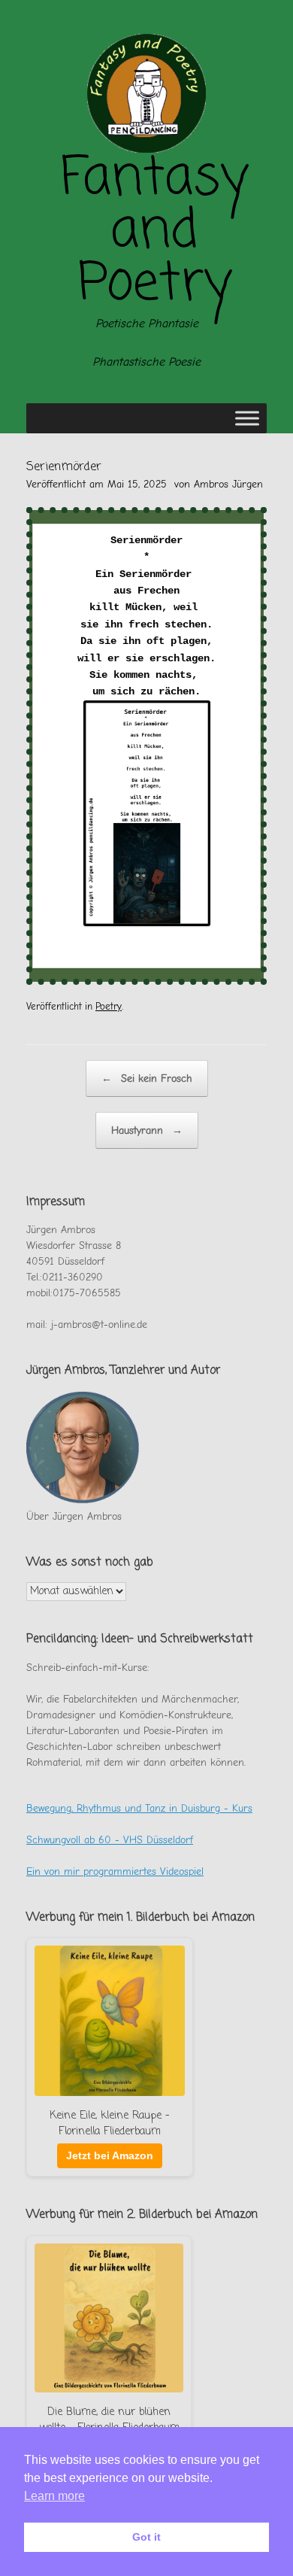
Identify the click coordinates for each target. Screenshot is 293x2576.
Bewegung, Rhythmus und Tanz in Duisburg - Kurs (139, 1808)
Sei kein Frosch (147, 1078)
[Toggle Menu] (247, 418)
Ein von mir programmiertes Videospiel (115, 1871)
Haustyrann (147, 1130)
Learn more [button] (54, 2496)
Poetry (109, 1006)
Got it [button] (146, 2537)
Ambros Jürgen (228, 484)
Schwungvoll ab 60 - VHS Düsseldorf (110, 1840)
